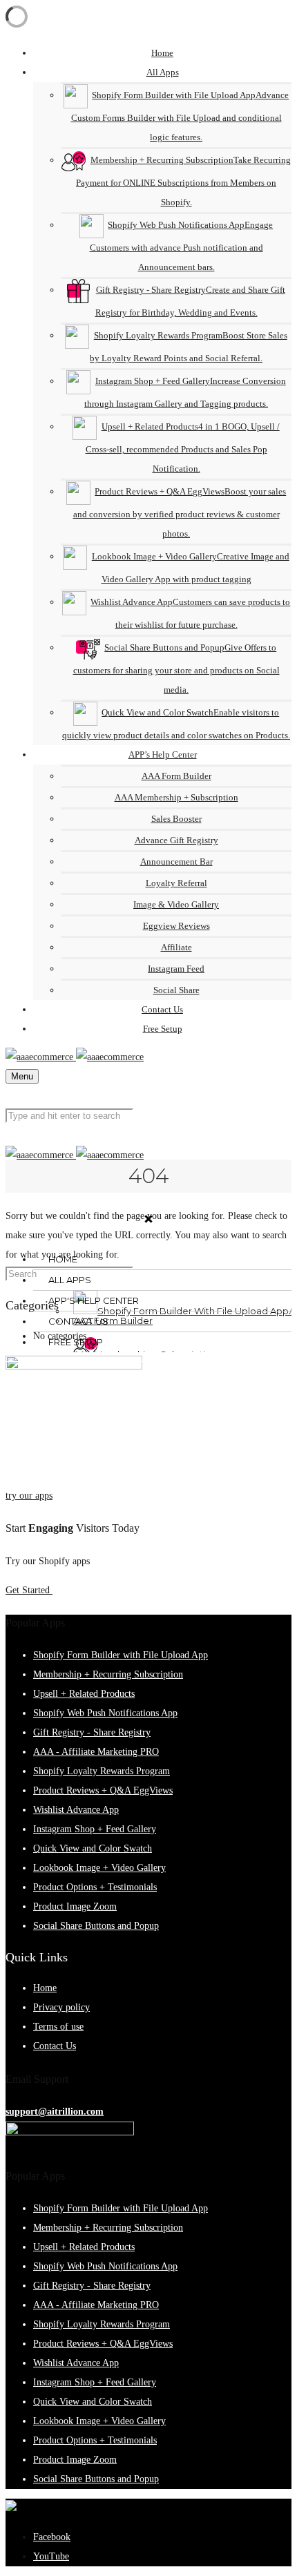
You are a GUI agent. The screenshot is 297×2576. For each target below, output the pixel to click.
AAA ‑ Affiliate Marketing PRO (96, 1752)
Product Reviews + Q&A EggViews (103, 1790)
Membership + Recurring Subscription (108, 1674)
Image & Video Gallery (176, 904)
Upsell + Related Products (84, 1694)
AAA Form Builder (176, 776)
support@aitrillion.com (55, 2112)
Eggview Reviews (176, 926)
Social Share (176, 990)
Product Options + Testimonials (95, 1887)
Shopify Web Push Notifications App (105, 1713)
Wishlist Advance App (76, 1810)
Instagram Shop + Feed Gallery (95, 1829)
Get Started (29, 1590)
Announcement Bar (176, 862)
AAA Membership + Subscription (176, 797)
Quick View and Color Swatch (93, 1848)
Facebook (52, 2537)
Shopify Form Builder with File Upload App (121, 1655)
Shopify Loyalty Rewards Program (102, 1771)
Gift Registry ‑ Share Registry (92, 1732)
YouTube (51, 2556)
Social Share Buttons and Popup (96, 1926)
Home (45, 1988)
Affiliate (176, 947)
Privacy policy (61, 2007)
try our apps (29, 1496)
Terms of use (58, 2027)
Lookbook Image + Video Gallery (99, 1868)
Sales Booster (176, 819)
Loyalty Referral (176, 883)
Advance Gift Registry (176, 840)
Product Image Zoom (75, 1906)
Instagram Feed (176, 969)
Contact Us (55, 2046)
